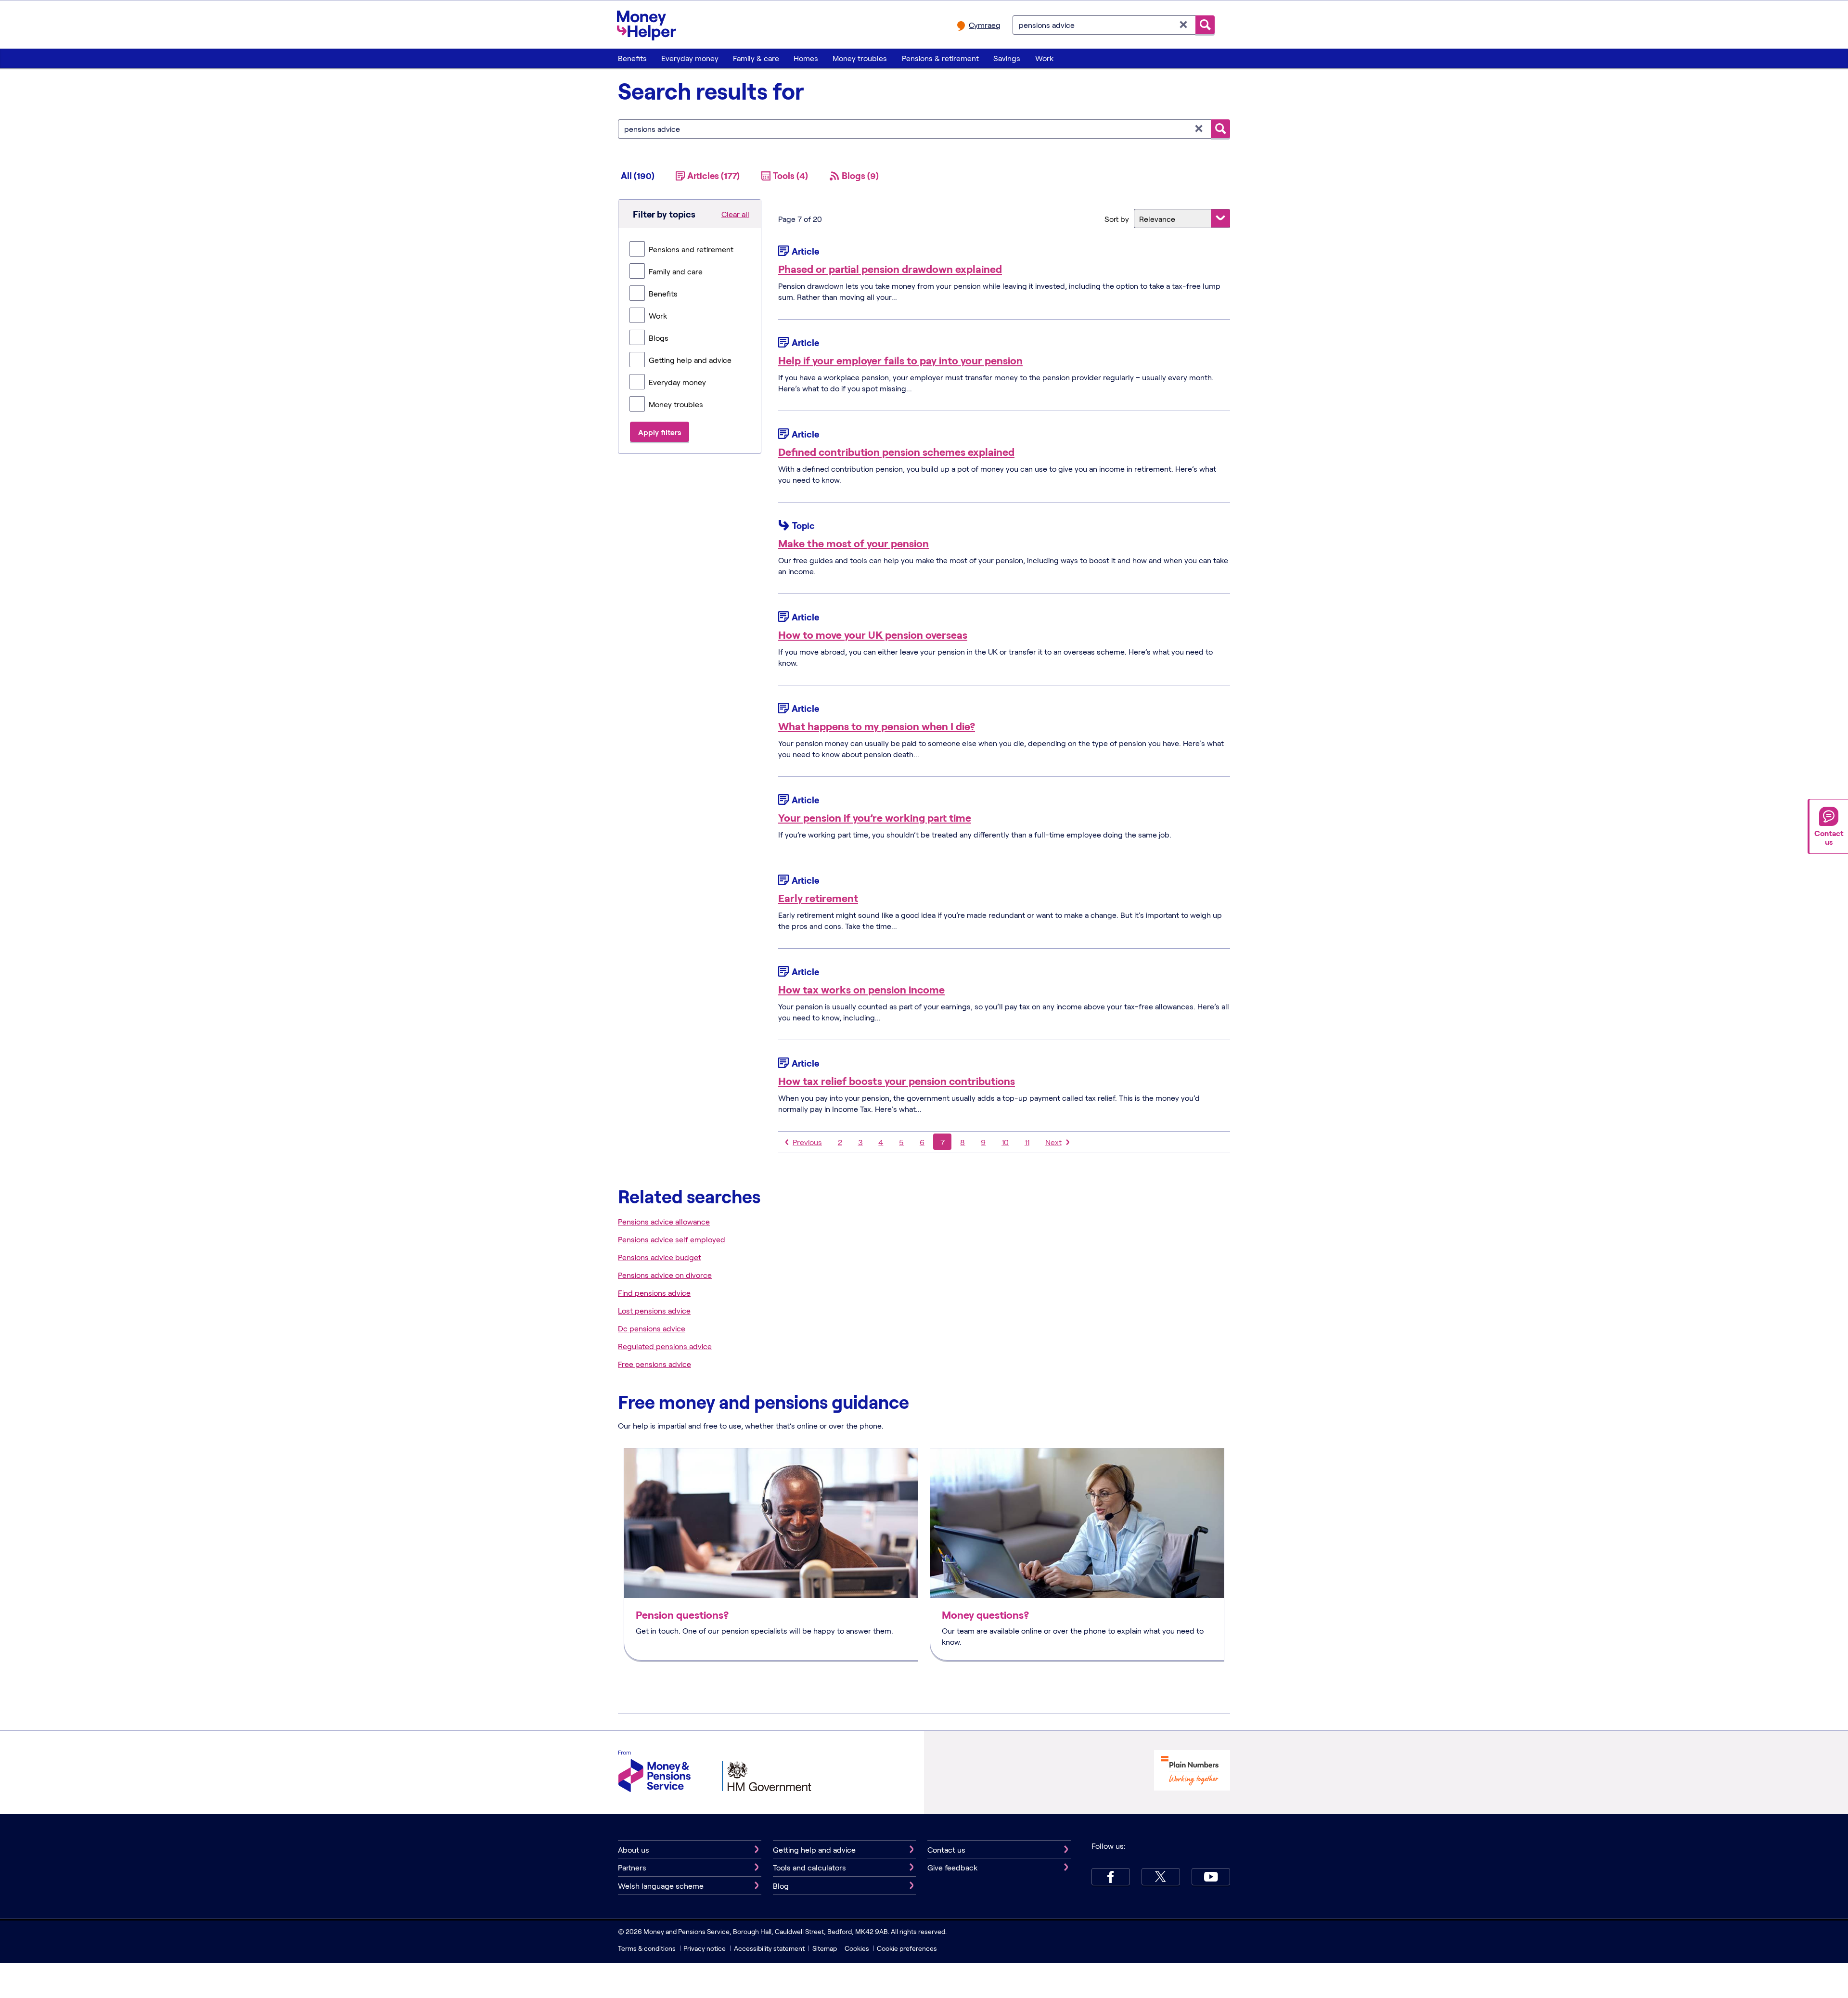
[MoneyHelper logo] (647, 24)
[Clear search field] (1184, 25)
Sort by (1117, 219)
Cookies (857, 1948)
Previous (807, 1142)
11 (1027, 1142)
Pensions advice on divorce (665, 1275)
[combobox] (1104, 25)
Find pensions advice (654, 1293)
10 (1005, 1142)
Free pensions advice (654, 1364)
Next (1053, 1142)
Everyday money (690, 58)
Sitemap (825, 1948)
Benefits (632, 58)
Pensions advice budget (660, 1257)
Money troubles (860, 58)
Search (1205, 25)
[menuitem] (632, 58)
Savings (1007, 58)
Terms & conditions (647, 1948)
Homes (806, 58)
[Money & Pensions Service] (654, 1772)
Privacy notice (705, 1948)
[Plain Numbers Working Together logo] (1192, 1772)
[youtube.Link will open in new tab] (1211, 1877)
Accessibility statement (769, 1948)
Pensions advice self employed (672, 1239)
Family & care (756, 58)
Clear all (735, 214)
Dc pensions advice (652, 1328)
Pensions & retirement (940, 58)
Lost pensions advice (654, 1310)
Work (1044, 58)
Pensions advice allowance (664, 1221)
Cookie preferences (907, 1948)
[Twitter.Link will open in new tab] (1161, 1877)
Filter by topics (664, 214)
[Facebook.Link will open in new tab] (1111, 1877)
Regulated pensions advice (665, 1346)
